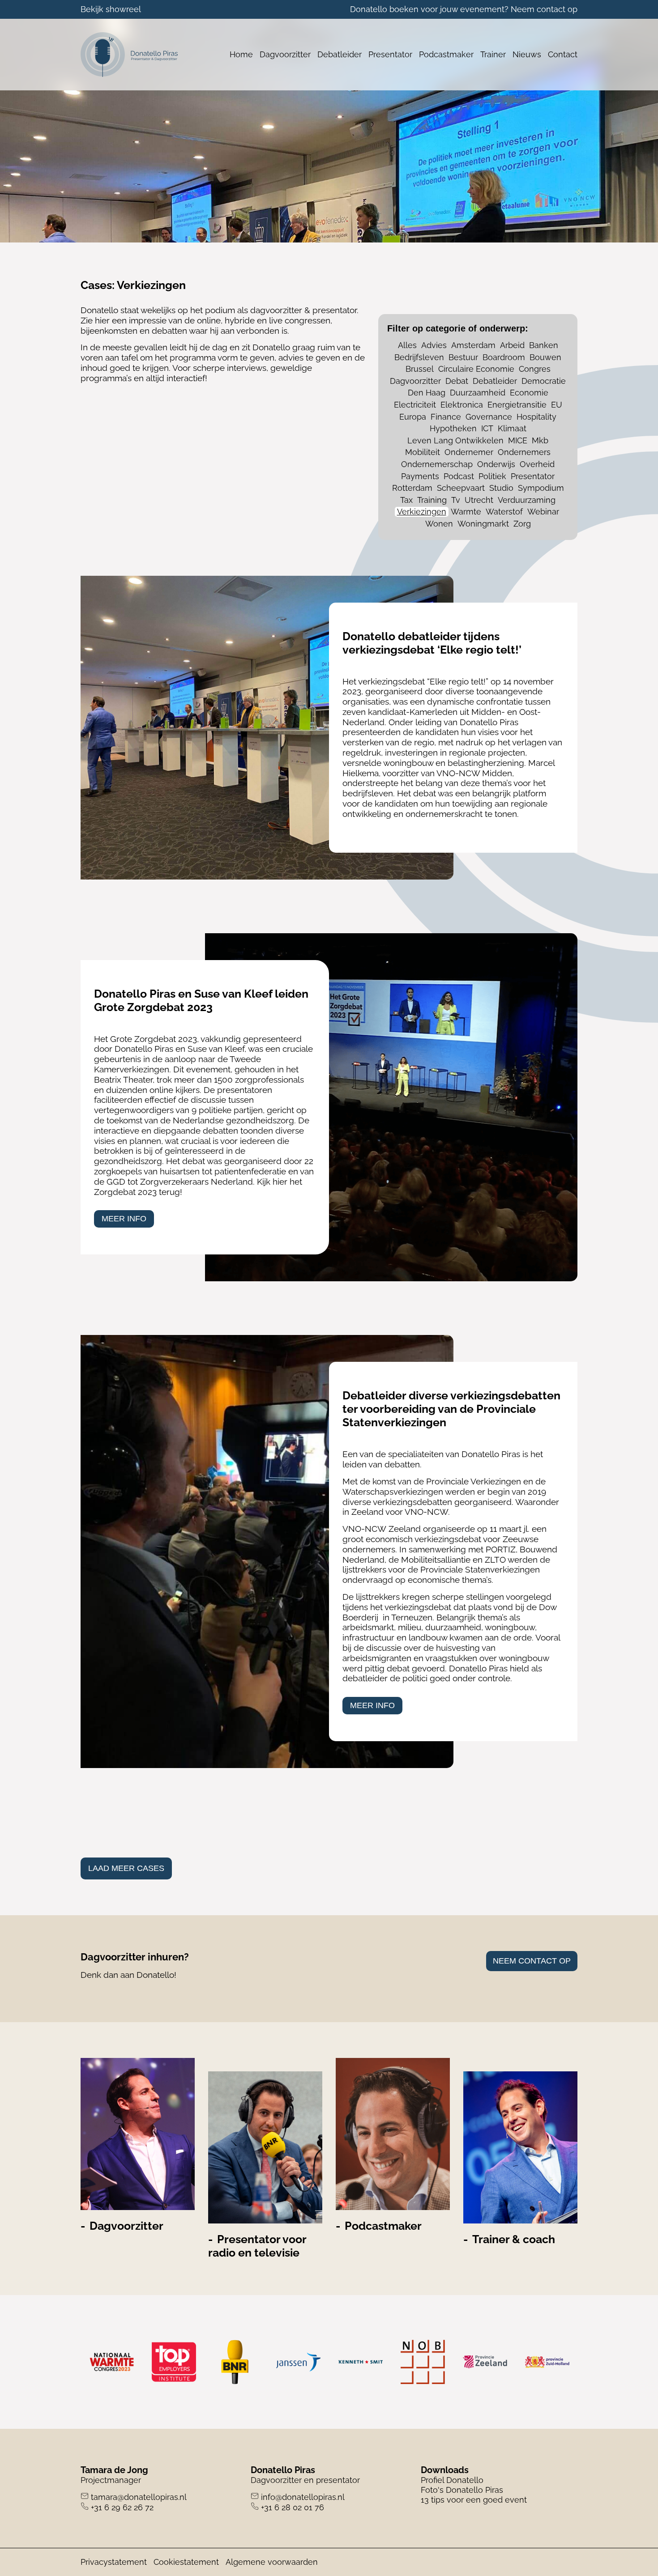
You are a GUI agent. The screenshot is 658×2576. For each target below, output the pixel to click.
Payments (420, 476)
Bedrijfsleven (419, 357)
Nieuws (527, 54)
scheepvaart (461, 488)
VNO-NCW (364, 1529)
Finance (446, 417)
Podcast (459, 476)
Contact (563, 54)
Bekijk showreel (111, 9)
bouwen (545, 357)
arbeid (512, 345)
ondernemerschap (437, 464)
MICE (518, 440)
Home (241, 54)
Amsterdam (473, 345)
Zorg (522, 524)
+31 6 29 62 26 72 (122, 2507)
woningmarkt (483, 524)
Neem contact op (544, 9)
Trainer (493, 54)
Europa (413, 417)
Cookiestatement (186, 2562)
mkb (540, 440)
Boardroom (504, 357)
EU (557, 405)
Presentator (390, 54)
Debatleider (340, 54)
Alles (407, 345)
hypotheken (453, 428)
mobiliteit (423, 452)
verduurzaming (527, 500)
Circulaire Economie (476, 369)
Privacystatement (114, 2562)
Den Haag (427, 393)
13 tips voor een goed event (474, 2500)
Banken (544, 345)
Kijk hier (272, 1182)
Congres (535, 369)
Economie (529, 393)
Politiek (492, 476)
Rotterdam (412, 488)
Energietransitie (517, 405)
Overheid (537, 464)
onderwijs (496, 464)
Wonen (439, 524)
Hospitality (536, 417)
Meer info (124, 1219)
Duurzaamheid (478, 393)
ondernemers (524, 452)
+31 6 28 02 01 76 (293, 2507)
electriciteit (415, 405)
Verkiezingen (422, 512)
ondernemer (469, 452)
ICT (487, 428)
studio (501, 488)
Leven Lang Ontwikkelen (455, 440)
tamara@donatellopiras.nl (139, 2497)
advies (434, 345)
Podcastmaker (446, 54)
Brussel (420, 369)
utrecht (479, 500)
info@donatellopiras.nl (303, 2497)
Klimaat (512, 428)
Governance (489, 417)
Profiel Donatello (452, 2480)
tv (456, 500)
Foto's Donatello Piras (462, 2490)
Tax (406, 500)
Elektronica (462, 405)
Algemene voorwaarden (272, 2562)
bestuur (463, 357)
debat (457, 381)
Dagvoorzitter (285, 54)
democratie (544, 381)
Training (432, 500)
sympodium (541, 488)
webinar (543, 512)
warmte (466, 512)
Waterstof (504, 512)
